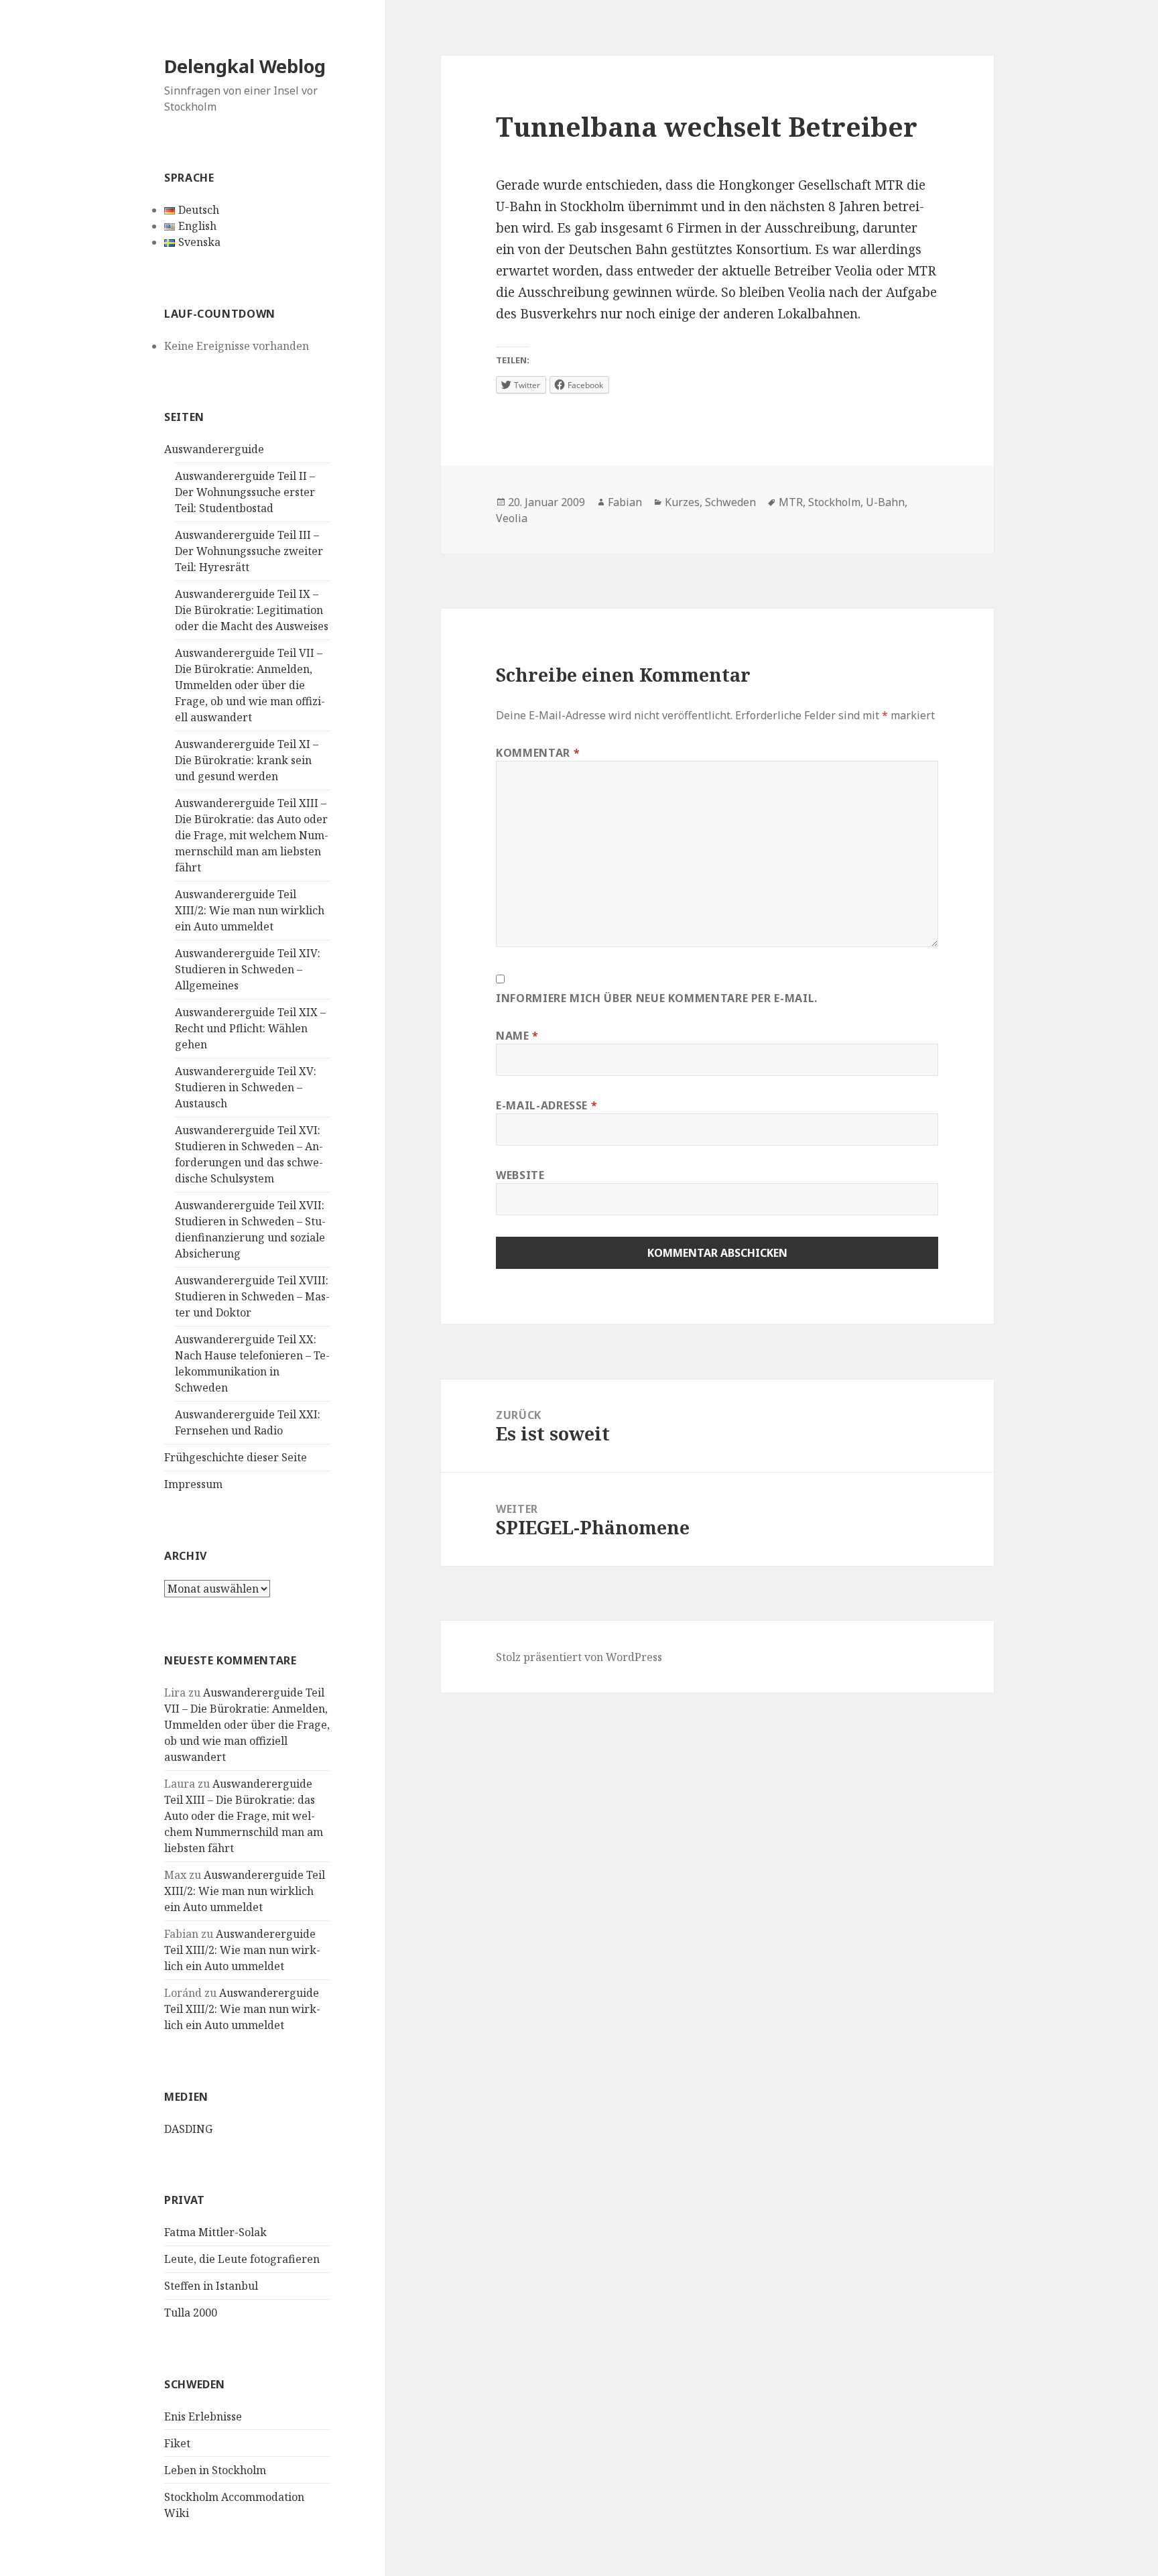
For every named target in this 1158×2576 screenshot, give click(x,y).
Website (520, 1175)
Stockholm (834, 502)
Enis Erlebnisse (203, 2416)
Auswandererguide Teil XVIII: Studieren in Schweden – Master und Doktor (252, 1296)
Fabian (625, 502)
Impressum (193, 1484)
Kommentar (538, 753)
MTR (791, 502)
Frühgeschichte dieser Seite (236, 1457)
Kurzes (682, 502)
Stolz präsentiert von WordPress (579, 1657)
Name (517, 1036)
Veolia (512, 518)
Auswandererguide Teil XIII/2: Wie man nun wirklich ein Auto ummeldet (250, 910)
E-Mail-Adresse (546, 1105)
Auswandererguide (214, 449)
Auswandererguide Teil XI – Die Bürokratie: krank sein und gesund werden (247, 760)
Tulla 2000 (191, 2313)
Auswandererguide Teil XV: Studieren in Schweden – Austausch (246, 1087)
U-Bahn (885, 502)
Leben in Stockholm (215, 2470)
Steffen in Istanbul (211, 2286)
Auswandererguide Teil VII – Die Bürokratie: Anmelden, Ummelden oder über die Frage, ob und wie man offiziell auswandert (250, 685)
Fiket (177, 2443)
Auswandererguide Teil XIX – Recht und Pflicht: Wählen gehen (250, 1028)
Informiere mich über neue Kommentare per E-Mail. (657, 998)
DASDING (188, 2129)
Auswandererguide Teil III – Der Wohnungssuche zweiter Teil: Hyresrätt (249, 551)
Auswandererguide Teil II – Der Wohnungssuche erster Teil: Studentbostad (245, 492)
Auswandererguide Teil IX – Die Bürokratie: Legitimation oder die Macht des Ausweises (252, 610)
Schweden (730, 502)
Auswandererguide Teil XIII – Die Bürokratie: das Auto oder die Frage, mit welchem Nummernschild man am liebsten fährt (252, 835)
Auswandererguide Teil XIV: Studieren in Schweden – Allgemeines (248, 969)
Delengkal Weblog (245, 66)
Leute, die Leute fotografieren (242, 2259)
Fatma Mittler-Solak (215, 2232)
